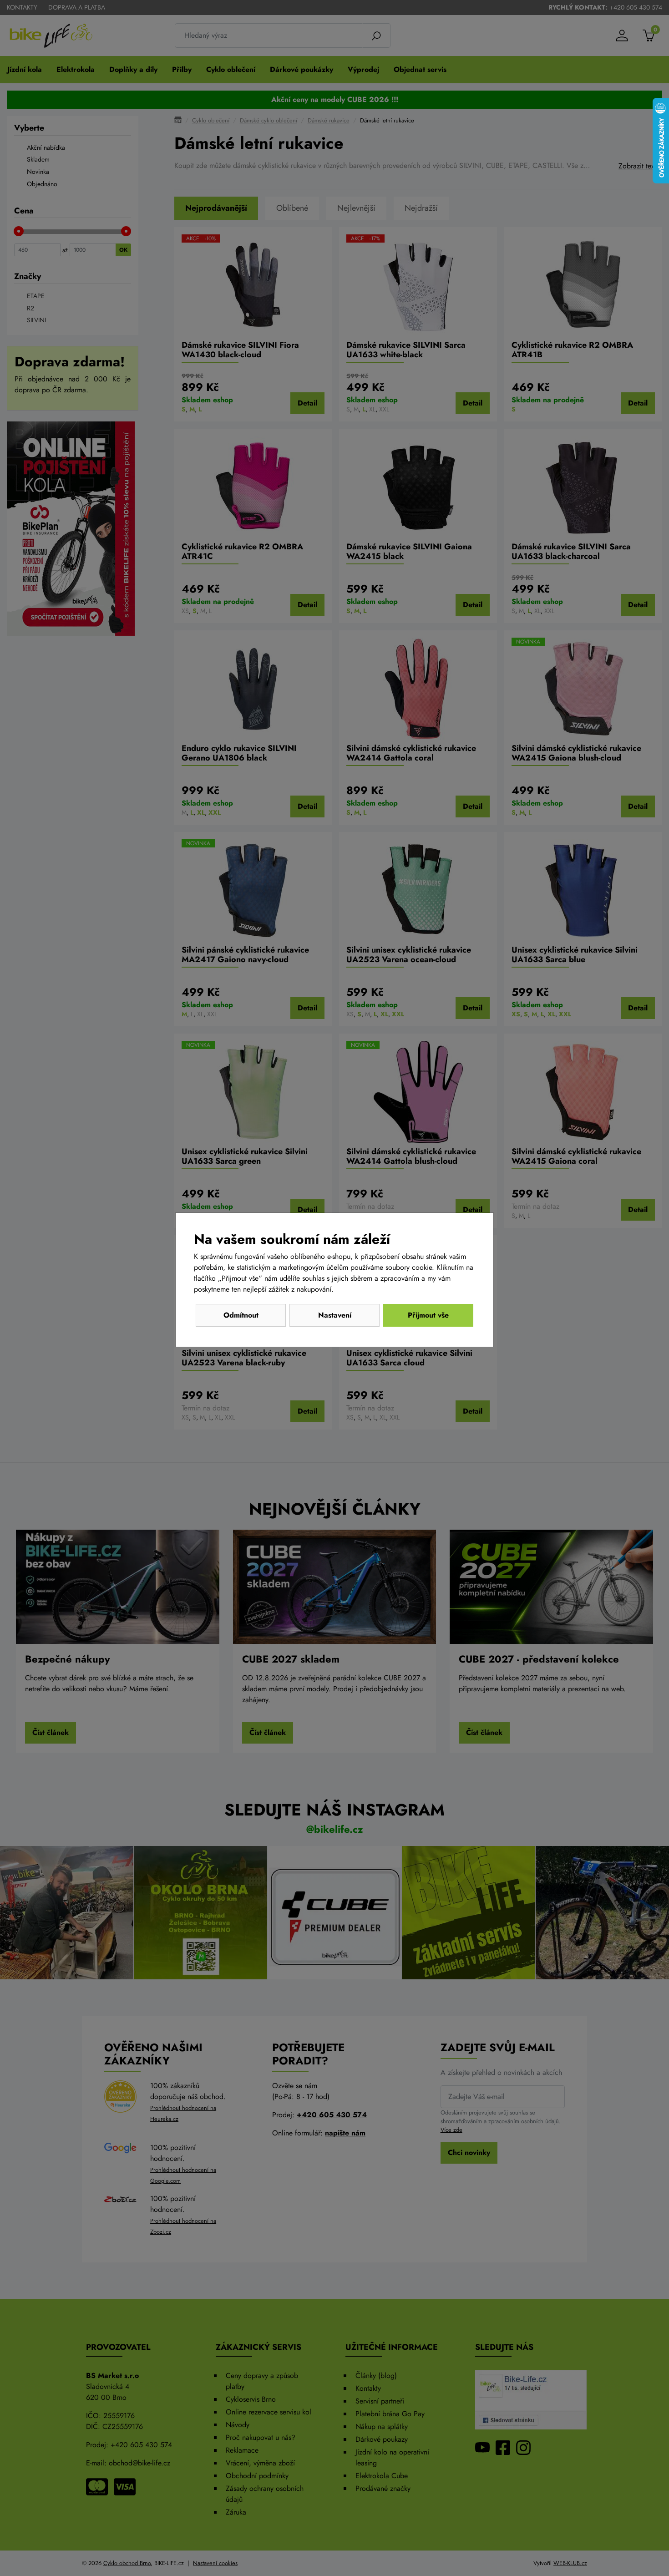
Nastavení (335, 1315)
